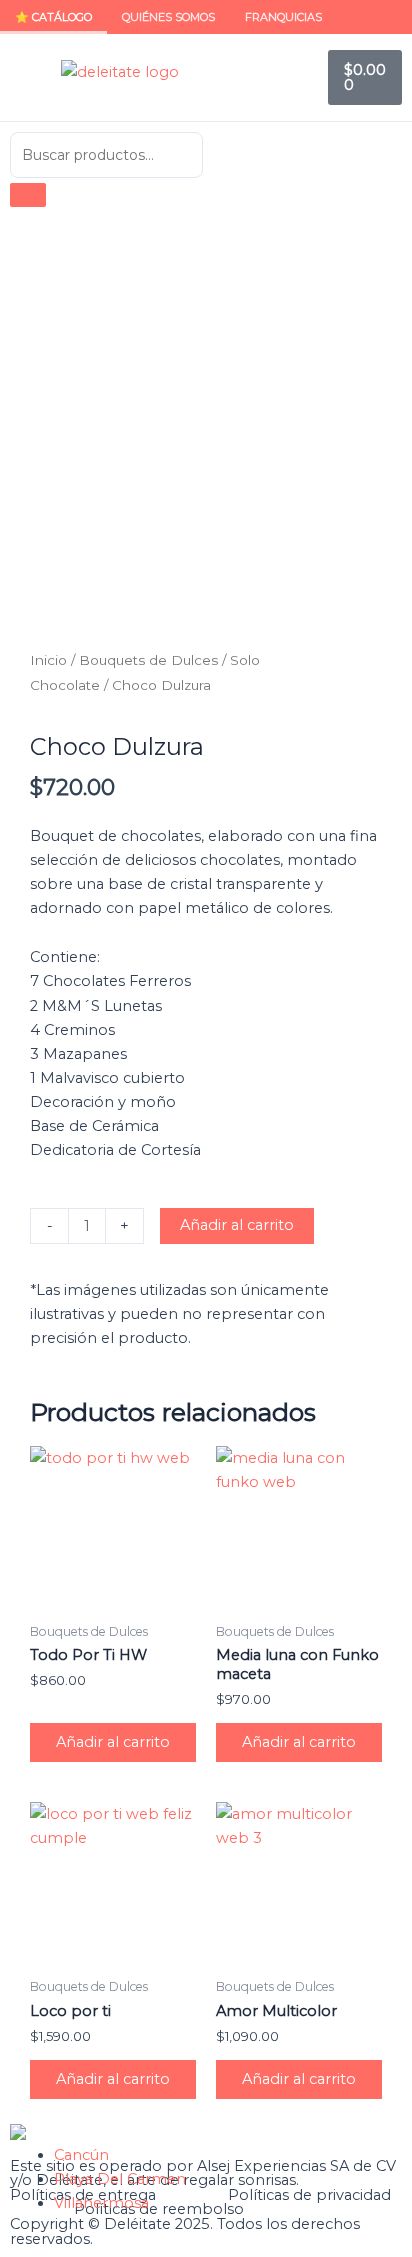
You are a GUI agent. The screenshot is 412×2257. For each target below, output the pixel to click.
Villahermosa (101, 2203)
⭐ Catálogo (53, 17)
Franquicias (283, 17)
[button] (25, 78)
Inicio (48, 660)
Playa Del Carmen (120, 2179)
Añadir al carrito (237, 1225)
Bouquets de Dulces (148, 660)
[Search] (28, 195)
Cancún (81, 2155)
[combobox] (106, 155)
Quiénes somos (168, 17)
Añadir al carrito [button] (113, 1742)
